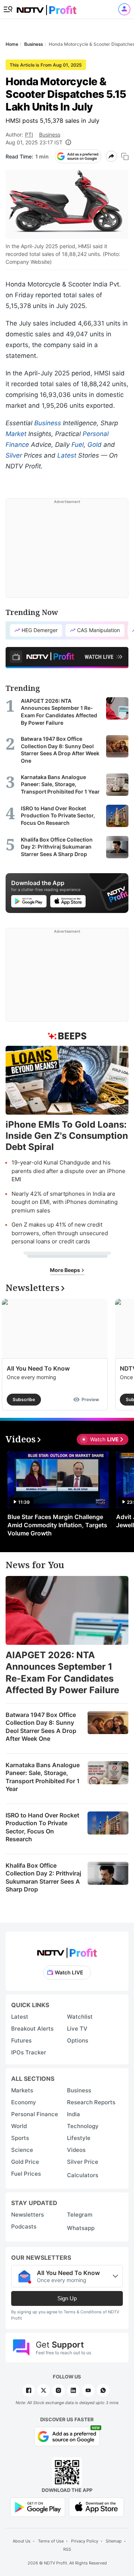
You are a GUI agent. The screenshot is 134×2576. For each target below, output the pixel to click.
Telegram (80, 2215)
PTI (29, 134)
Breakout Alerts (32, 2029)
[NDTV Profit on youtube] (88, 2390)
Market (16, 434)
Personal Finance (35, 2114)
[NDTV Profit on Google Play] (38, 2507)
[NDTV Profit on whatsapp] (103, 2390)
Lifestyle (79, 2138)
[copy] (125, 156)
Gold (95, 445)
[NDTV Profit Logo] (67, 1950)
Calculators (83, 2175)
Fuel (78, 445)
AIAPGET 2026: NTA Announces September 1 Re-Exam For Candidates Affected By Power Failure (62, 1673)
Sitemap (114, 2541)
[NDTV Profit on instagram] (58, 2390)
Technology (83, 2126)
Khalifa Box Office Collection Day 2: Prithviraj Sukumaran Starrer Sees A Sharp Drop (43, 1877)
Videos (76, 2150)
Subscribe (24, 1399)
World (19, 2126)
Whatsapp (81, 2228)
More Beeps (66, 1270)
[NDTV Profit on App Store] (96, 2507)
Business (50, 134)
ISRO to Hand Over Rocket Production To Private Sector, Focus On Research (42, 1827)
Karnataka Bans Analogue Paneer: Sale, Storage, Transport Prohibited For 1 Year (43, 1777)
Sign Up (67, 2298)
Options (78, 2040)
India (74, 2114)
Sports (20, 2138)
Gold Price (25, 2162)
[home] (47, 8)
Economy (24, 2102)
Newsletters (28, 2215)
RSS (67, 2549)
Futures (21, 2040)
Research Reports (91, 2102)
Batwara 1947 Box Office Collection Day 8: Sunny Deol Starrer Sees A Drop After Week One (41, 1727)
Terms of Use (51, 2541)
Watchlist (80, 2017)
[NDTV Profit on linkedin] (73, 2390)
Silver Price (83, 2162)
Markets (22, 2090)
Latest (67, 455)
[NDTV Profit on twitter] (44, 2390)
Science (22, 2150)
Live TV (77, 2029)
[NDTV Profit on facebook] (29, 2390)
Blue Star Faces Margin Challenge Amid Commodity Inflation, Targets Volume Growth (57, 1525)
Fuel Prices (26, 2174)
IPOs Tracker (29, 2052)
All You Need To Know (38, 1368)
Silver (14, 455)
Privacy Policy (85, 2541)
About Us (22, 2541)
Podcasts (24, 2226)
